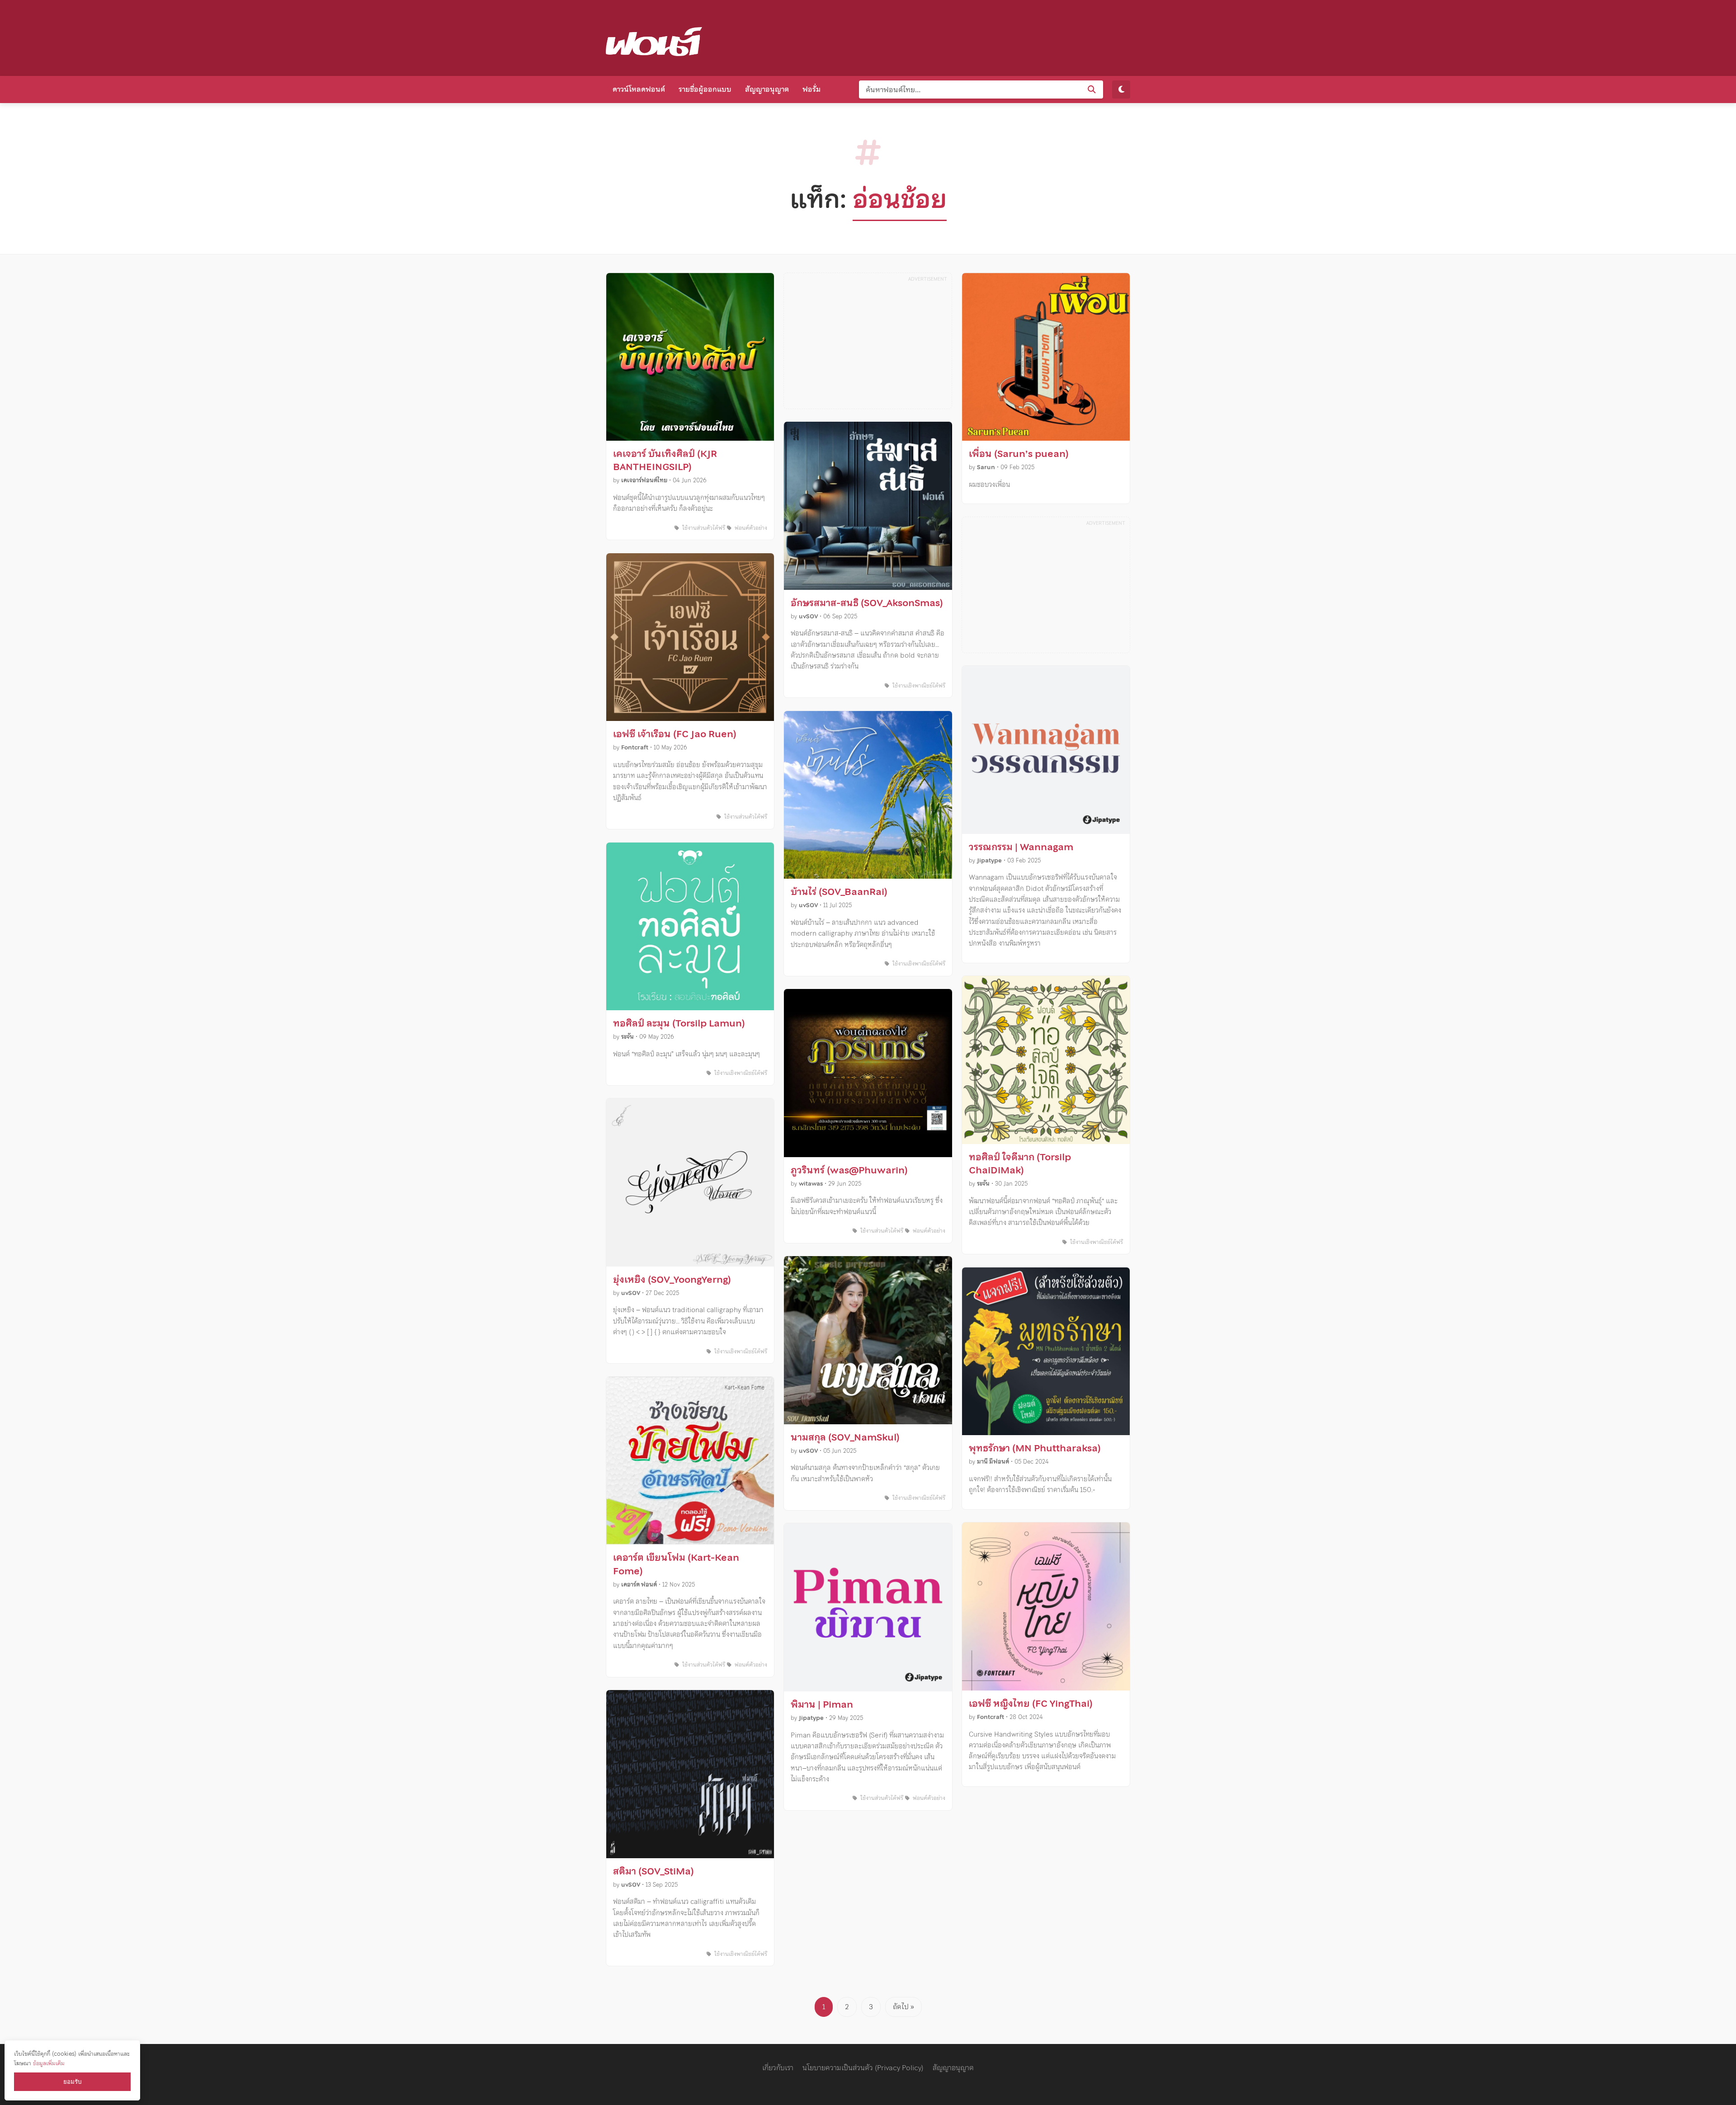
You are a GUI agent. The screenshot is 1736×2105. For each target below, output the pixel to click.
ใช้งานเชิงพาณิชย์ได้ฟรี (740, 1073)
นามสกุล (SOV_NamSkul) (845, 1437)
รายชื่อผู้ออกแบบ (705, 89)
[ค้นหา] (1092, 89)
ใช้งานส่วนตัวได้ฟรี (703, 528)
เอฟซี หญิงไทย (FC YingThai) (1031, 1704)
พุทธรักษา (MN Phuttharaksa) (1035, 1448)
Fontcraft (635, 747)
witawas (811, 1184)
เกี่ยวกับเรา (778, 2067)
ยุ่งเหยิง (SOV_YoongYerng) (672, 1280)
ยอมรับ (72, 2082)
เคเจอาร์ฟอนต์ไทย (644, 480)
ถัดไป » (903, 2006)
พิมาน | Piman (822, 1705)
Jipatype (811, 1718)
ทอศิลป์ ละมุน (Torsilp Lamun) (679, 1023)
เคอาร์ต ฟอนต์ (639, 1585)
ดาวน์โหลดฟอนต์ (639, 89)
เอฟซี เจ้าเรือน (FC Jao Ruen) (675, 734)
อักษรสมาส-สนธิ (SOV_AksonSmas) (867, 603)
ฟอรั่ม (811, 89)
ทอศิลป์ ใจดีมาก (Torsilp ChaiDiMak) (1020, 1164)
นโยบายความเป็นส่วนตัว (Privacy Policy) (863, 2067)
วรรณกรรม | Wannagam (1021, 847)
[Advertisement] (966, 36)
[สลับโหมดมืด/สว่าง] (1121, 89)
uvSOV (631, 1293)
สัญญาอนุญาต (767, 89)
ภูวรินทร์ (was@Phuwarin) (849, 1170)
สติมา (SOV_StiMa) (653, 1871)
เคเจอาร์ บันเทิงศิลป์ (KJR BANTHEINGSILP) (665, 460)
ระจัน (627, 1037)
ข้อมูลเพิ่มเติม (49, 2063)
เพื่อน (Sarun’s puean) (1019, 454)
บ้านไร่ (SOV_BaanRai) (839, 892)
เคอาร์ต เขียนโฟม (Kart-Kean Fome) (676, 1564)
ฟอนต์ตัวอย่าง (750, 528)
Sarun (986, 467)
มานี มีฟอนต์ (993, 1462)
